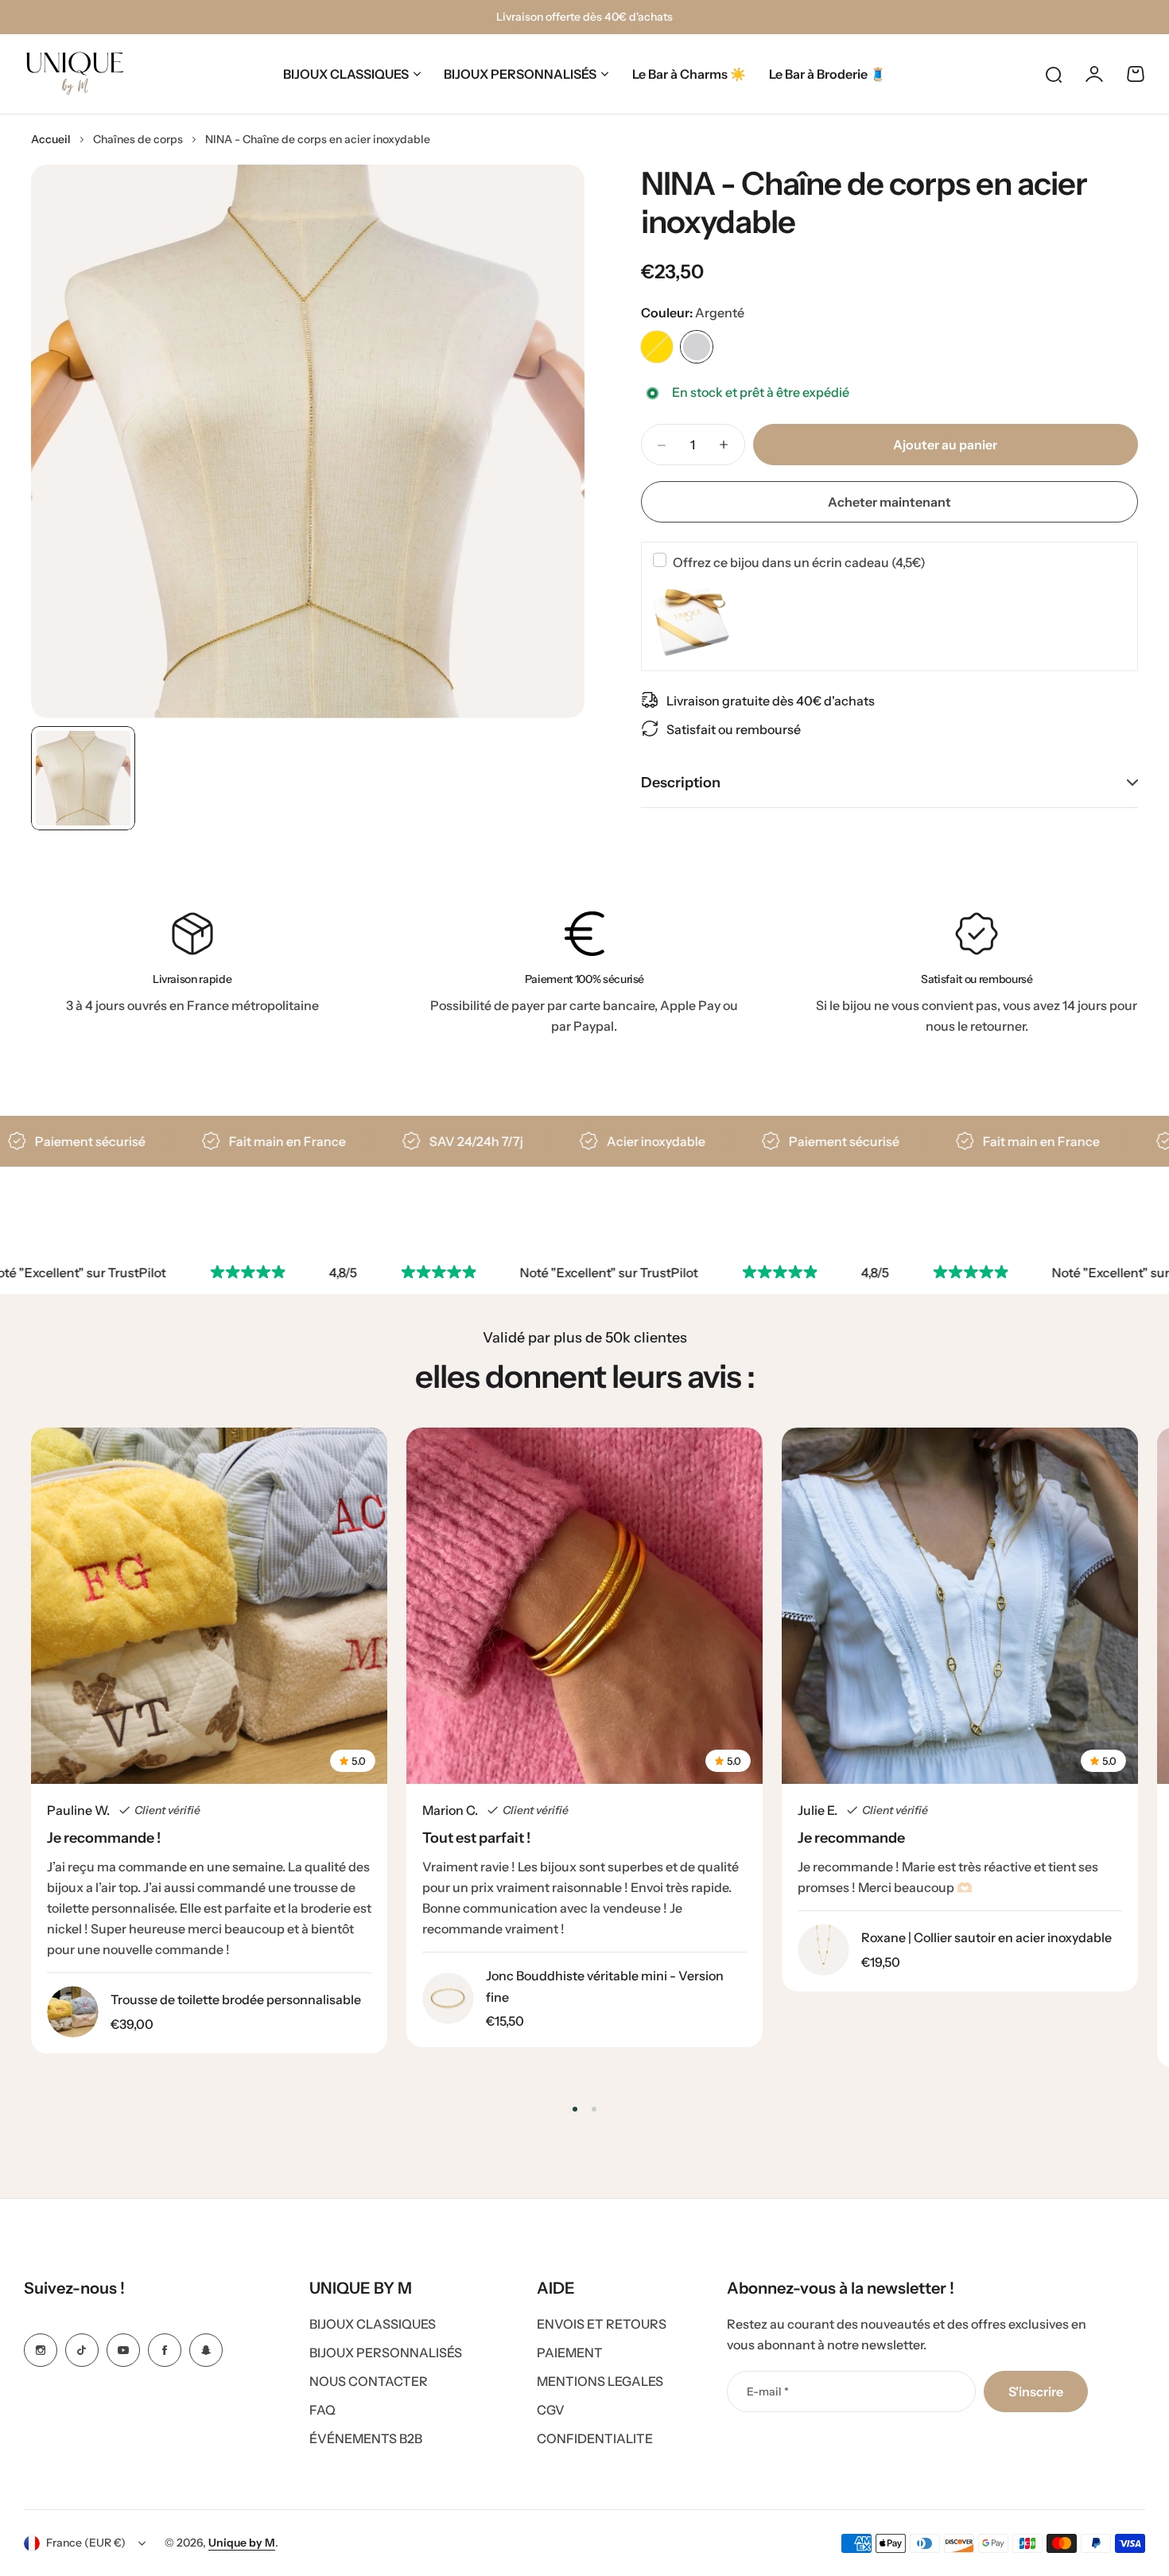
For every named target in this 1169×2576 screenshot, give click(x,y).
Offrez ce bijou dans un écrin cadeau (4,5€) (799, 561)
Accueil (51, 139)
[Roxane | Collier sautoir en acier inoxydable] (823, 1950)
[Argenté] (697, 347)
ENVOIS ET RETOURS (602, 2324)
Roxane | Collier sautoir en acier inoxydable (986, 1937)
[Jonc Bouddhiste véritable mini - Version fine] (448, 1998)
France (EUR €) (86, 2543)
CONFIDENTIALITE (595, 2438)
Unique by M (242, 2543)
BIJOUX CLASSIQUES (346, 74)
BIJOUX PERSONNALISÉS (520, 74)
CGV (551, 2410)
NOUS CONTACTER (369, 2381)
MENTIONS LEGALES (600, 2381)
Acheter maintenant (889, 502)
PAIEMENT (570, 2353)
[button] (575, 2109)
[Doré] (657, 347)
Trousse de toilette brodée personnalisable (236, 1999)
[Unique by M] (75, 74)
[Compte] (1094, 74)
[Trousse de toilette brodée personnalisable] (73, 2012)
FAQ (322, 2410)
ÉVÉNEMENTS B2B (366, 2438)
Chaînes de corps (138, 139)
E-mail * (768, 2391)
